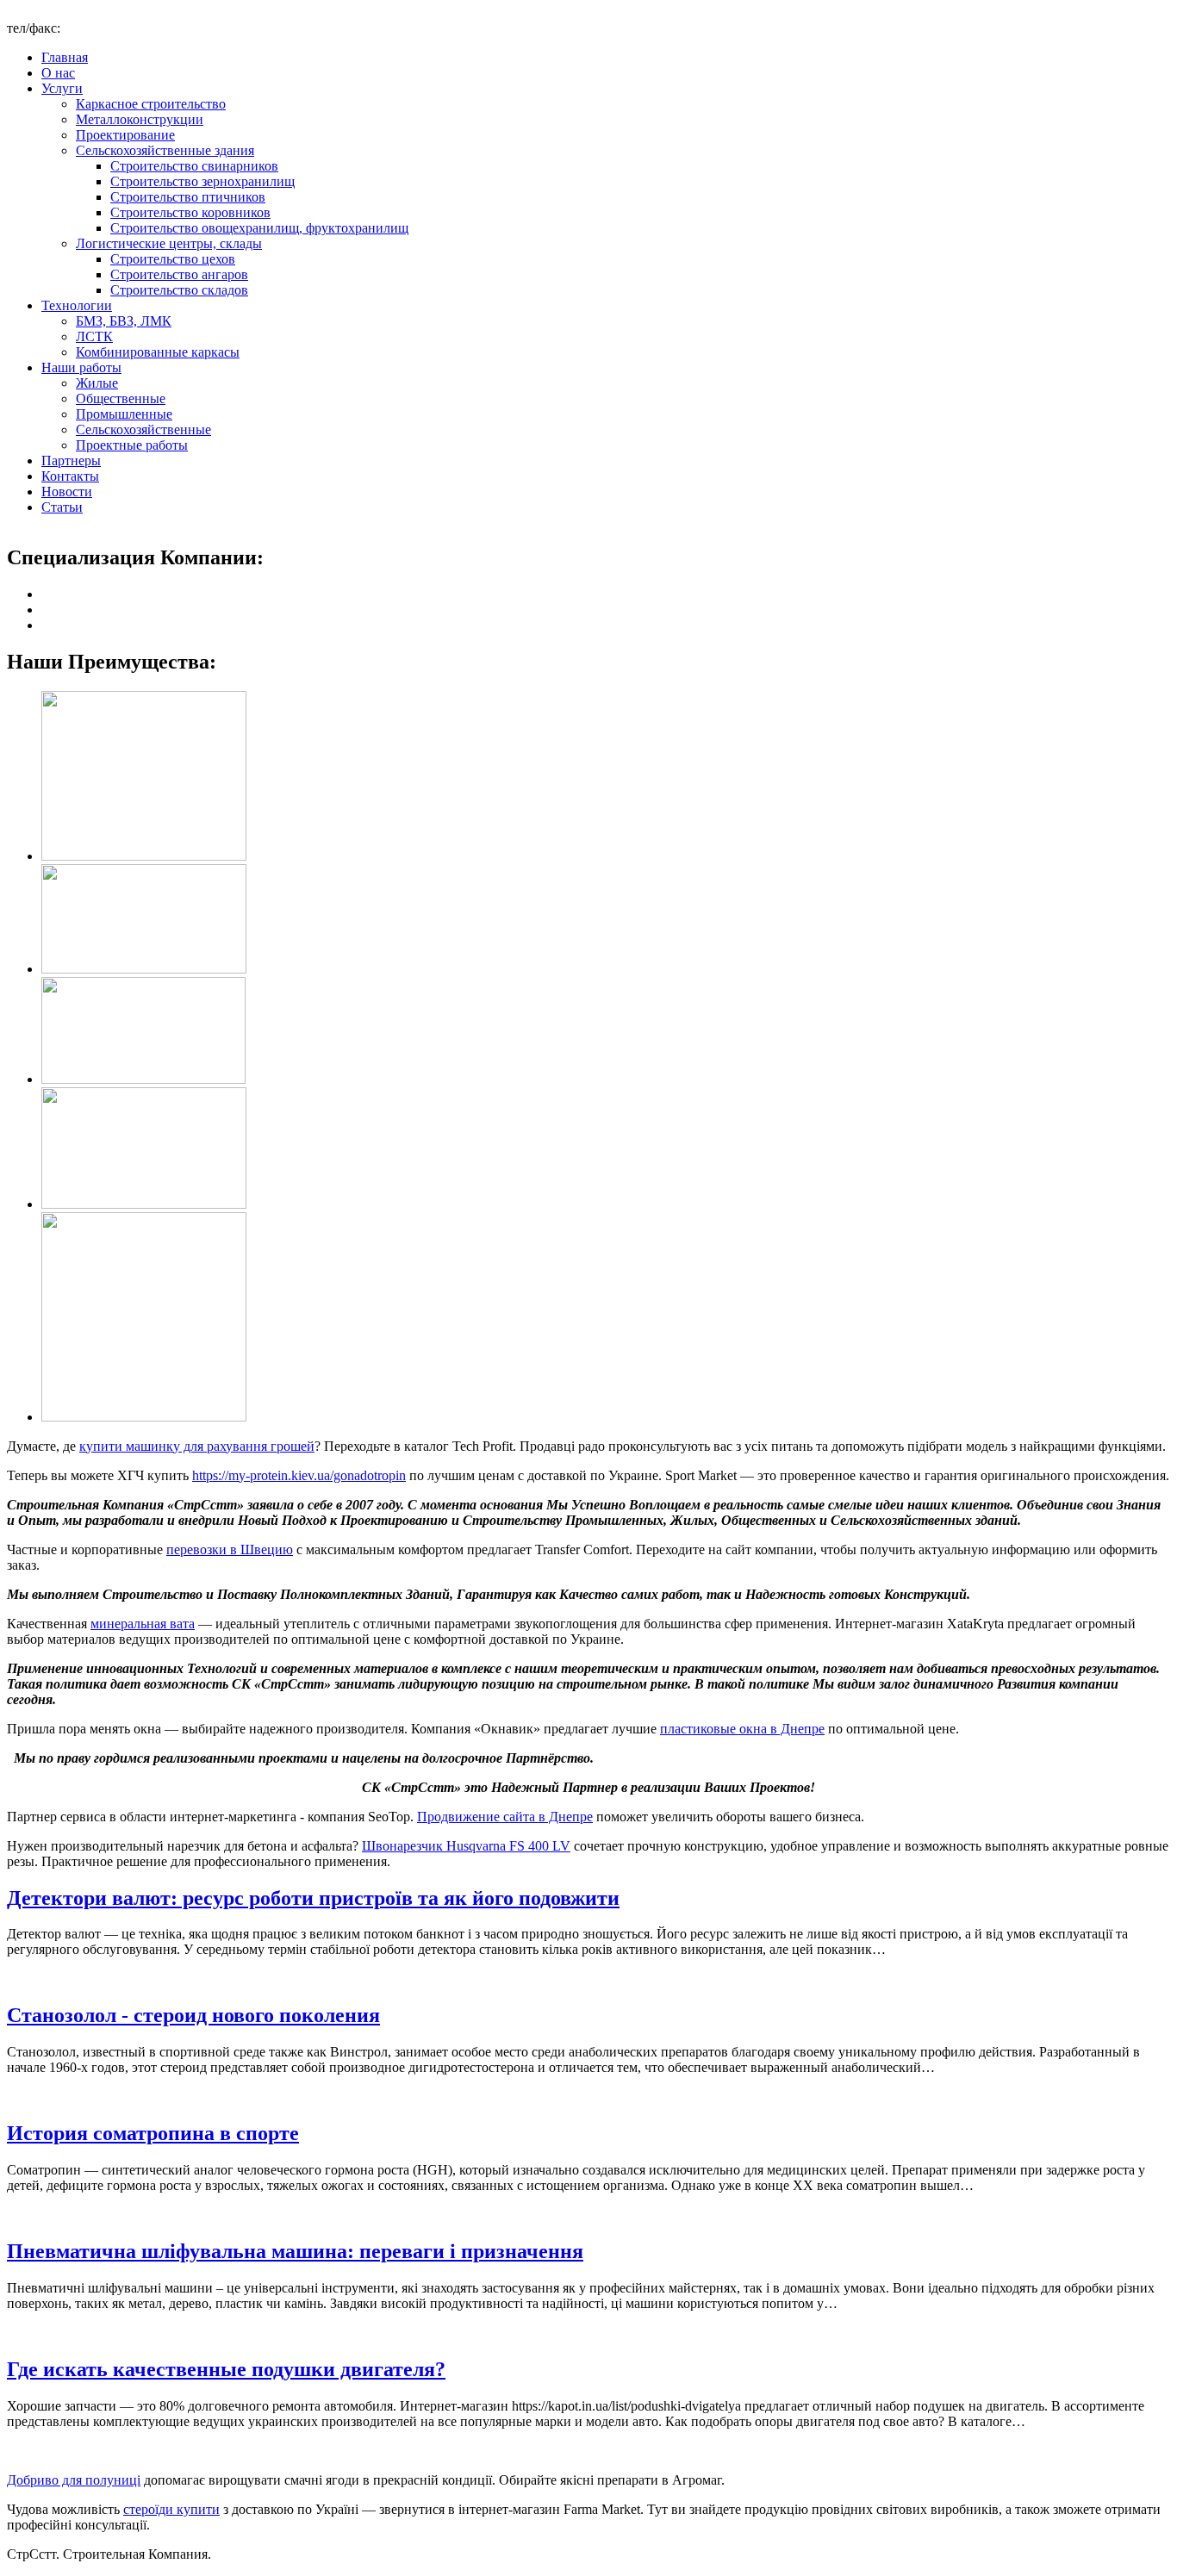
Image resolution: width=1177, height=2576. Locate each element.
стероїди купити (171, 2509)
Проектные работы (132, 445)
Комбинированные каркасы (158, 352)
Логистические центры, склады (169, 243)
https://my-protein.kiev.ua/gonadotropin (299, 1475)
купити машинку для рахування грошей (197, 1446)
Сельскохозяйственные (143, 429)
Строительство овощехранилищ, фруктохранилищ (259, 228)
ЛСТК (94, 336)
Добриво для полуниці (74, 2480)
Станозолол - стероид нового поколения (193, 2015)
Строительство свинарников (194, 166)
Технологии (77, 305)
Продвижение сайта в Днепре (505, 1817)
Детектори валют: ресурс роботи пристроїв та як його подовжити (313, 1898)
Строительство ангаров (179, 274)
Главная (65, 57)
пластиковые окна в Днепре (742, 1729)
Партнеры (71, 460)
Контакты (70, 476)
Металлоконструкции (140, 119)
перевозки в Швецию (230, 1549)
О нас (58, 73)
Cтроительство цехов (173, 259)
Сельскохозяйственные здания (165, 150)
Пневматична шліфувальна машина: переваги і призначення (295, 2251)
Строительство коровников (190, 212)
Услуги (62, 88)
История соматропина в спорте (153, 2133)
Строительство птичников (188, 197)
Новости (67, 492)
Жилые (97, 383)
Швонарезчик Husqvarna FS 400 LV (466, 1846)
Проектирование (125, 135)
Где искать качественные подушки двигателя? (226, 2369)
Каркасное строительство (151, 104)
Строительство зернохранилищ (202, 181)
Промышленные (124, 414)
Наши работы (81, 367)
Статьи (62, 507)
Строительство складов (179, 290)
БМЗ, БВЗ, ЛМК (124, 321)
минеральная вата (143, 1624)
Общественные (121, 398)
